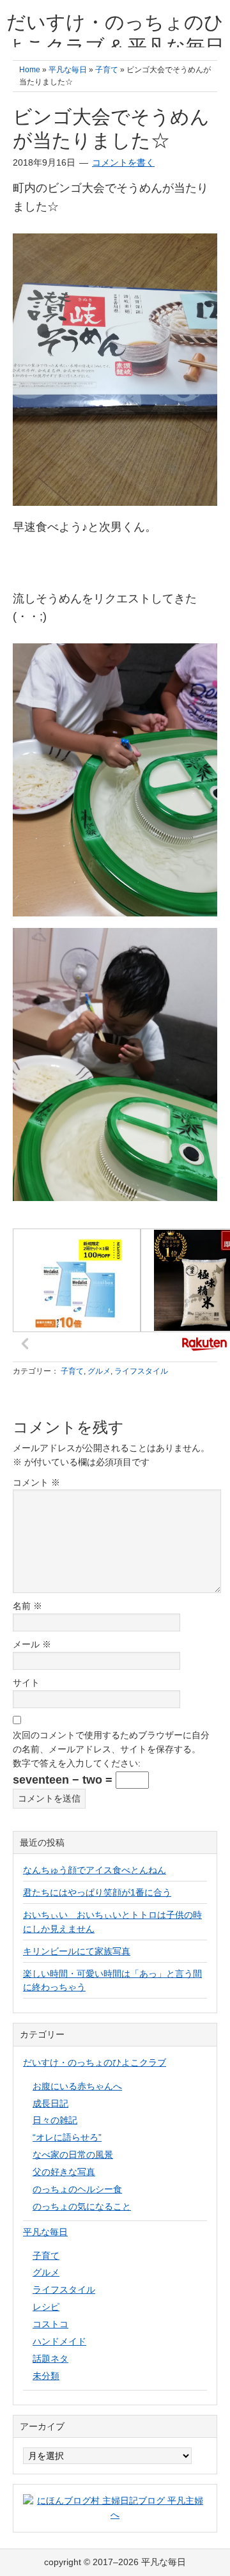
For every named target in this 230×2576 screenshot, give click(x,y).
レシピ (46, 2307)
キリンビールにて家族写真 (77, 1951)
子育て (72, 1371)
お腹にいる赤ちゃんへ (77, 2086)
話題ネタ (50, 2359)
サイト (26, 1683)
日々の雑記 (55, 2120)
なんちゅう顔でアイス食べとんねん (95, 1870)
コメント (36, 1482)
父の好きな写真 (64, 2172)
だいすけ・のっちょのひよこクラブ (95, 2062)
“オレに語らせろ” (67, 2137)
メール (32, 1644)
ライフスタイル (141, 1371)
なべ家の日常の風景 (73, 2155)
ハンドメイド (59, 2341)
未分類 (46, 2376)
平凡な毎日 (45, 2232)
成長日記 (50, 2103)
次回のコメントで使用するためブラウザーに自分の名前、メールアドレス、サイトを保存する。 (111, 1742)
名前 (27, 1606)
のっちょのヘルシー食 (77, 2189)
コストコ (50, 2324)
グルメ (99, 1371)
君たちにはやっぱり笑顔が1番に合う (97, 1892)
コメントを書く (123, 162)
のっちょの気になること (82, 2206)
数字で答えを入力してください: (77, 1763)
